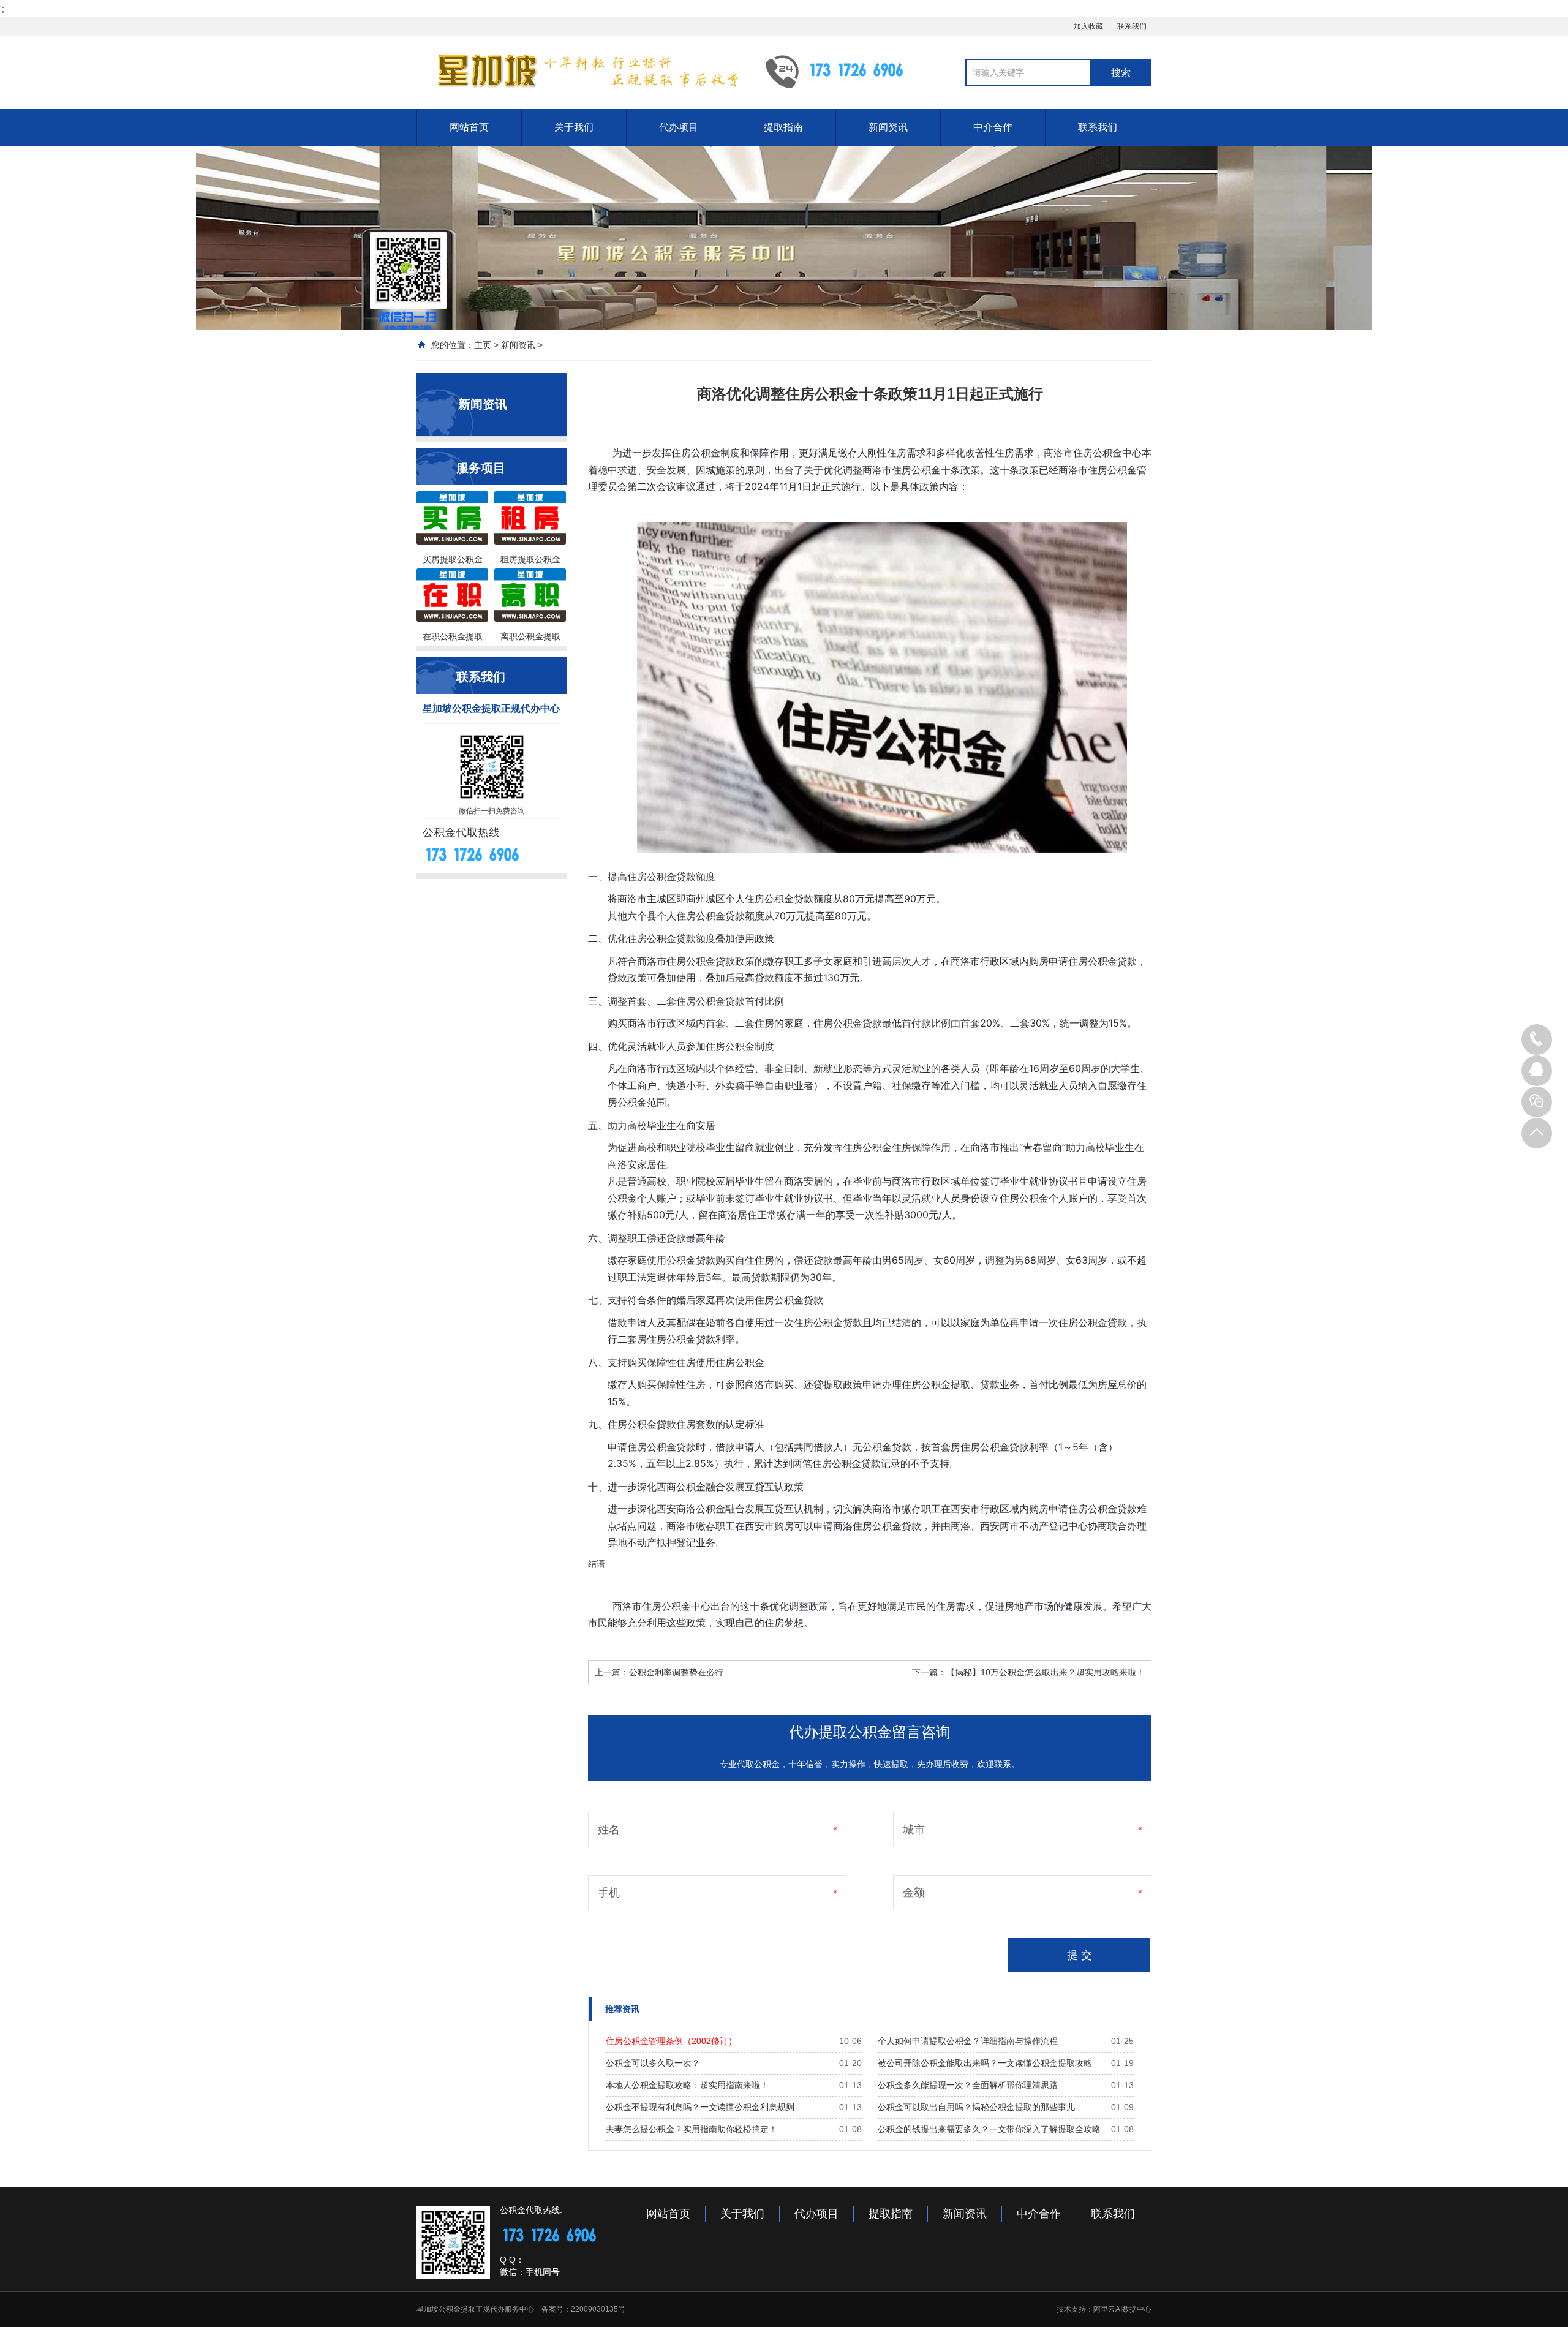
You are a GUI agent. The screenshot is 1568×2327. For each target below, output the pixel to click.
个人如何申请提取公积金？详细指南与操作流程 (968, 2041)
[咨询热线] (1537, 1039)
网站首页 (469, 127)
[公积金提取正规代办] (582, 71)
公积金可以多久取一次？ (653, 2063)
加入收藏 (1088, 26)
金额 (914, 1893)
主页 (483, 345)
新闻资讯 (888, 127)
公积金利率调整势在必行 (676, 1672)
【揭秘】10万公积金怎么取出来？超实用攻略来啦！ (1046, 1672)
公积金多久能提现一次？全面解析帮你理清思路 (968, 2085)
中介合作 (993, 127)
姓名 (609, 1830)
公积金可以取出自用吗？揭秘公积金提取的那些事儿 (976, 2107)
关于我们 (574, 127)
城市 (914, 1830)
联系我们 (1132, 26)
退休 (666, 1277)
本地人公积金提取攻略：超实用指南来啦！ (687, 2085)
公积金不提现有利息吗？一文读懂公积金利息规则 (700, 2107)
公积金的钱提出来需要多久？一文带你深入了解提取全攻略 (989, 2129)
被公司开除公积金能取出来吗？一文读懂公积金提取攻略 (985, 2063)
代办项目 (679, 127)
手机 (609, 1893)
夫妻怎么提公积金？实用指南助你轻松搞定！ (692, 2129)
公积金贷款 (671, 877)
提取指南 (783, 127)
